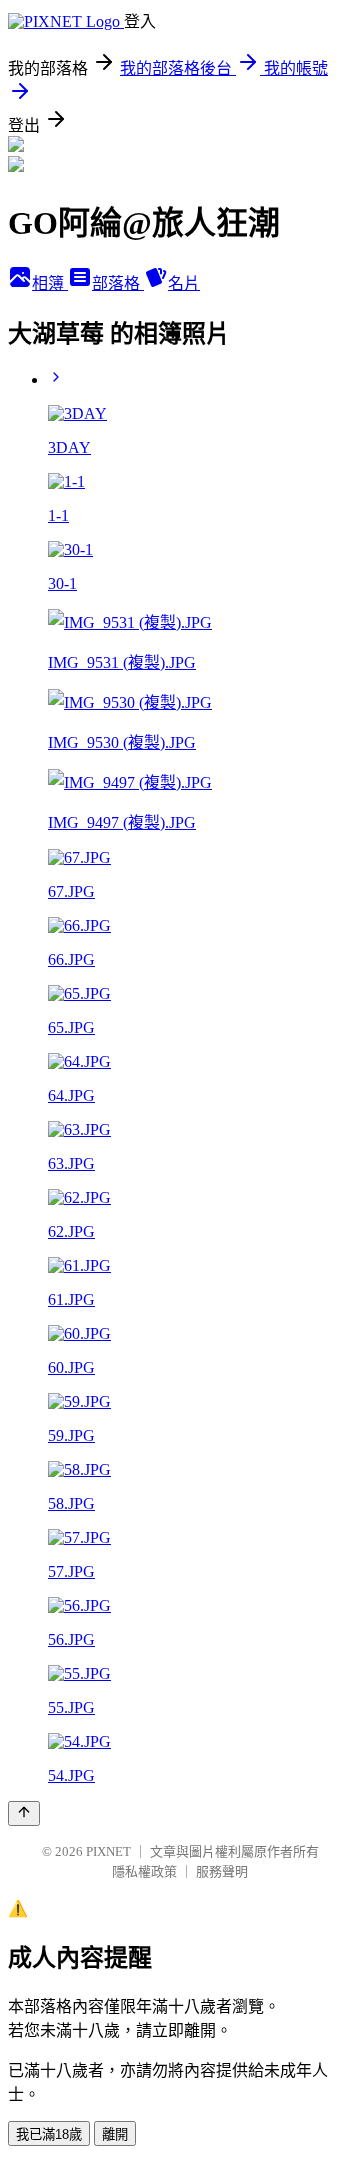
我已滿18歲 (49, 2134)
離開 (115, 2134)
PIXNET (108, 1851)
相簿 (50, 283)
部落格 (118, 283)
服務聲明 (222, 1871)
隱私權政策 (144, 1871)
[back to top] (24, 1813)
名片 (184, 283)
